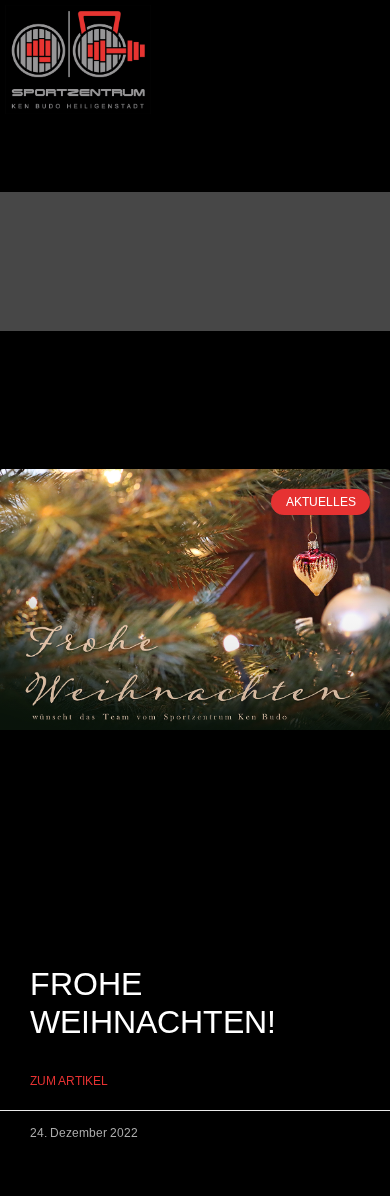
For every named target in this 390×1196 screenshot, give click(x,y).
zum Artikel (69, 1081)
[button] (195, 135)
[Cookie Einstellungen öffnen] (36, 1170)
